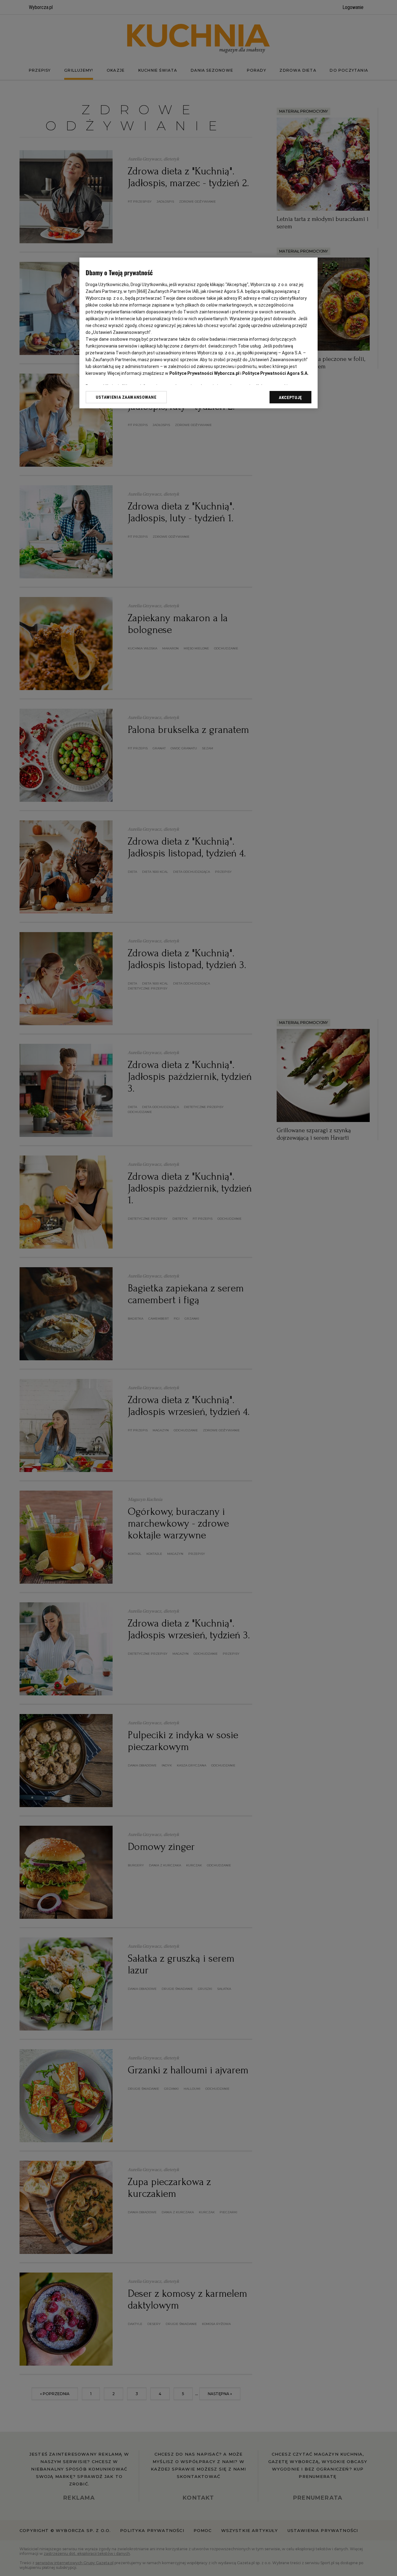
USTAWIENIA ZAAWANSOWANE (126, 397)
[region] (198, 333)
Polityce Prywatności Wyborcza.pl (204, 373)
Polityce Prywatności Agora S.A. (275, 373)
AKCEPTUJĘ (290, 397)
